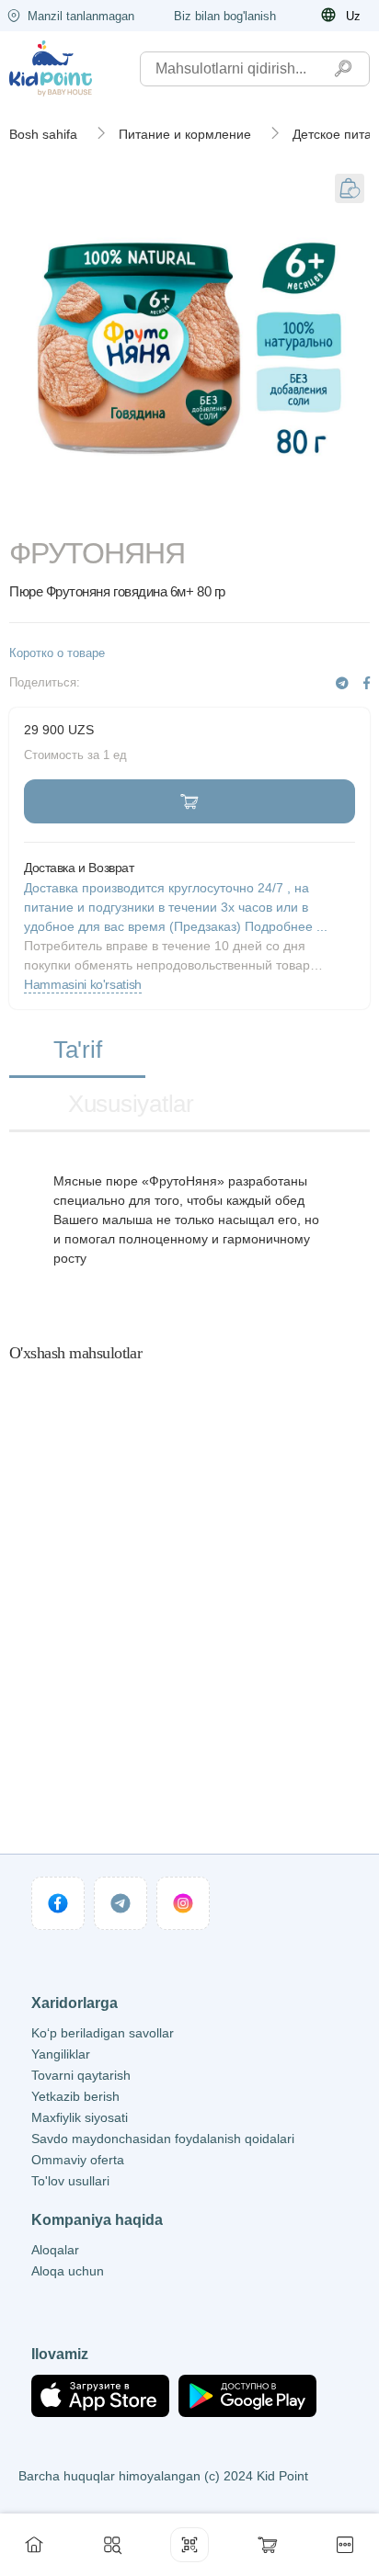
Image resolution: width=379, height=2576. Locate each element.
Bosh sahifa (43, 134)
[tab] (77, 1051)
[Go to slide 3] (311, 513)
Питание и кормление (185, 134)
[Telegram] (342, 683)
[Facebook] (367, 683)
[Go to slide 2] (189, 513)
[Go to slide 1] (68, 513)
